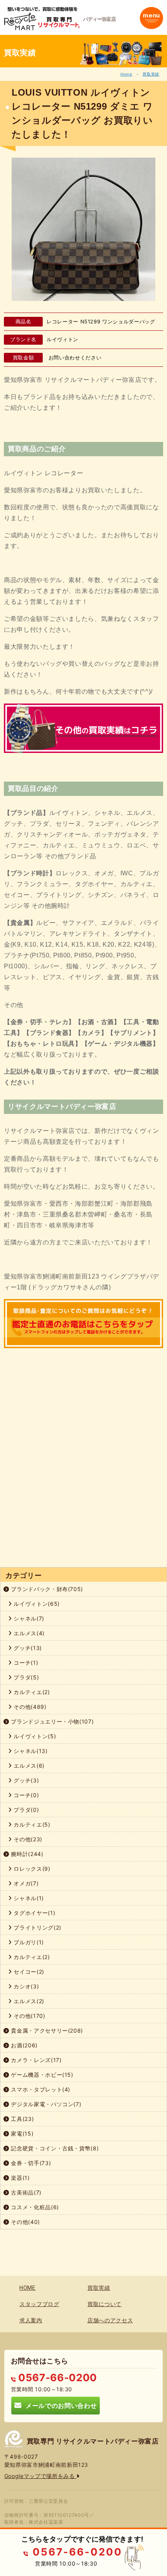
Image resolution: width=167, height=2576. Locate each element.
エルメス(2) (28, 2001)
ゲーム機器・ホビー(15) (41, 2075)
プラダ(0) (26, 1810)
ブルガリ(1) (28, 1942)
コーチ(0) (26, 1795)
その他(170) (29, 2016)
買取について (104, 2304)
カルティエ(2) (31, 1692)
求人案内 (31, 2320)
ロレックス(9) (31, 1869)
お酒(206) (23, 2045)
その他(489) (29, 1707)
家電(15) (22, 2133)
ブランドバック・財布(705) (46, 1589)
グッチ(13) (27, 1648)
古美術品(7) (25, 2192)
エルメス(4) (28, 1633)
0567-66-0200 (56, 2378)
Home (126, 74)
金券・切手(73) (30, 2163)
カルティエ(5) (31, 1824)
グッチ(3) (26, 1780)
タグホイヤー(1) (34, 1913)
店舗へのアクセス (110, 2320)
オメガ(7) (25, 1883)
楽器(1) (20, 2178)
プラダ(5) (26, 1677)
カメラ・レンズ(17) (36, 2060)
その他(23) (27, 1839)
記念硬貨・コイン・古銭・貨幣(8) (54, 2148)
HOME (28, 2288)
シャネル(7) (28, 1618)
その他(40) (25, 2222)
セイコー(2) (28, 1972)
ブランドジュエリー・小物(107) (52, 1721)
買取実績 (151, 74)
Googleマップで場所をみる (40, 2476)
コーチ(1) (25, 1663)
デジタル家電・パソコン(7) (45, 2104)
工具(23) (22, 2119)
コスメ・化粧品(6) (34, 2207)
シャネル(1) (28, 1898)
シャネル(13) (30, 1751)
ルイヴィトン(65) (36, 1604)
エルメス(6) (28, 1766)
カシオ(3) (26, 1986)
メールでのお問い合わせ (59, 2405)
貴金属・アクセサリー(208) (46, 2030)
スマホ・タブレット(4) (40, 2089)
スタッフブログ (39, 2304)
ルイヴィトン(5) (34, 1736)
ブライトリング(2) (37, 1927)
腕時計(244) (26, 1854)
